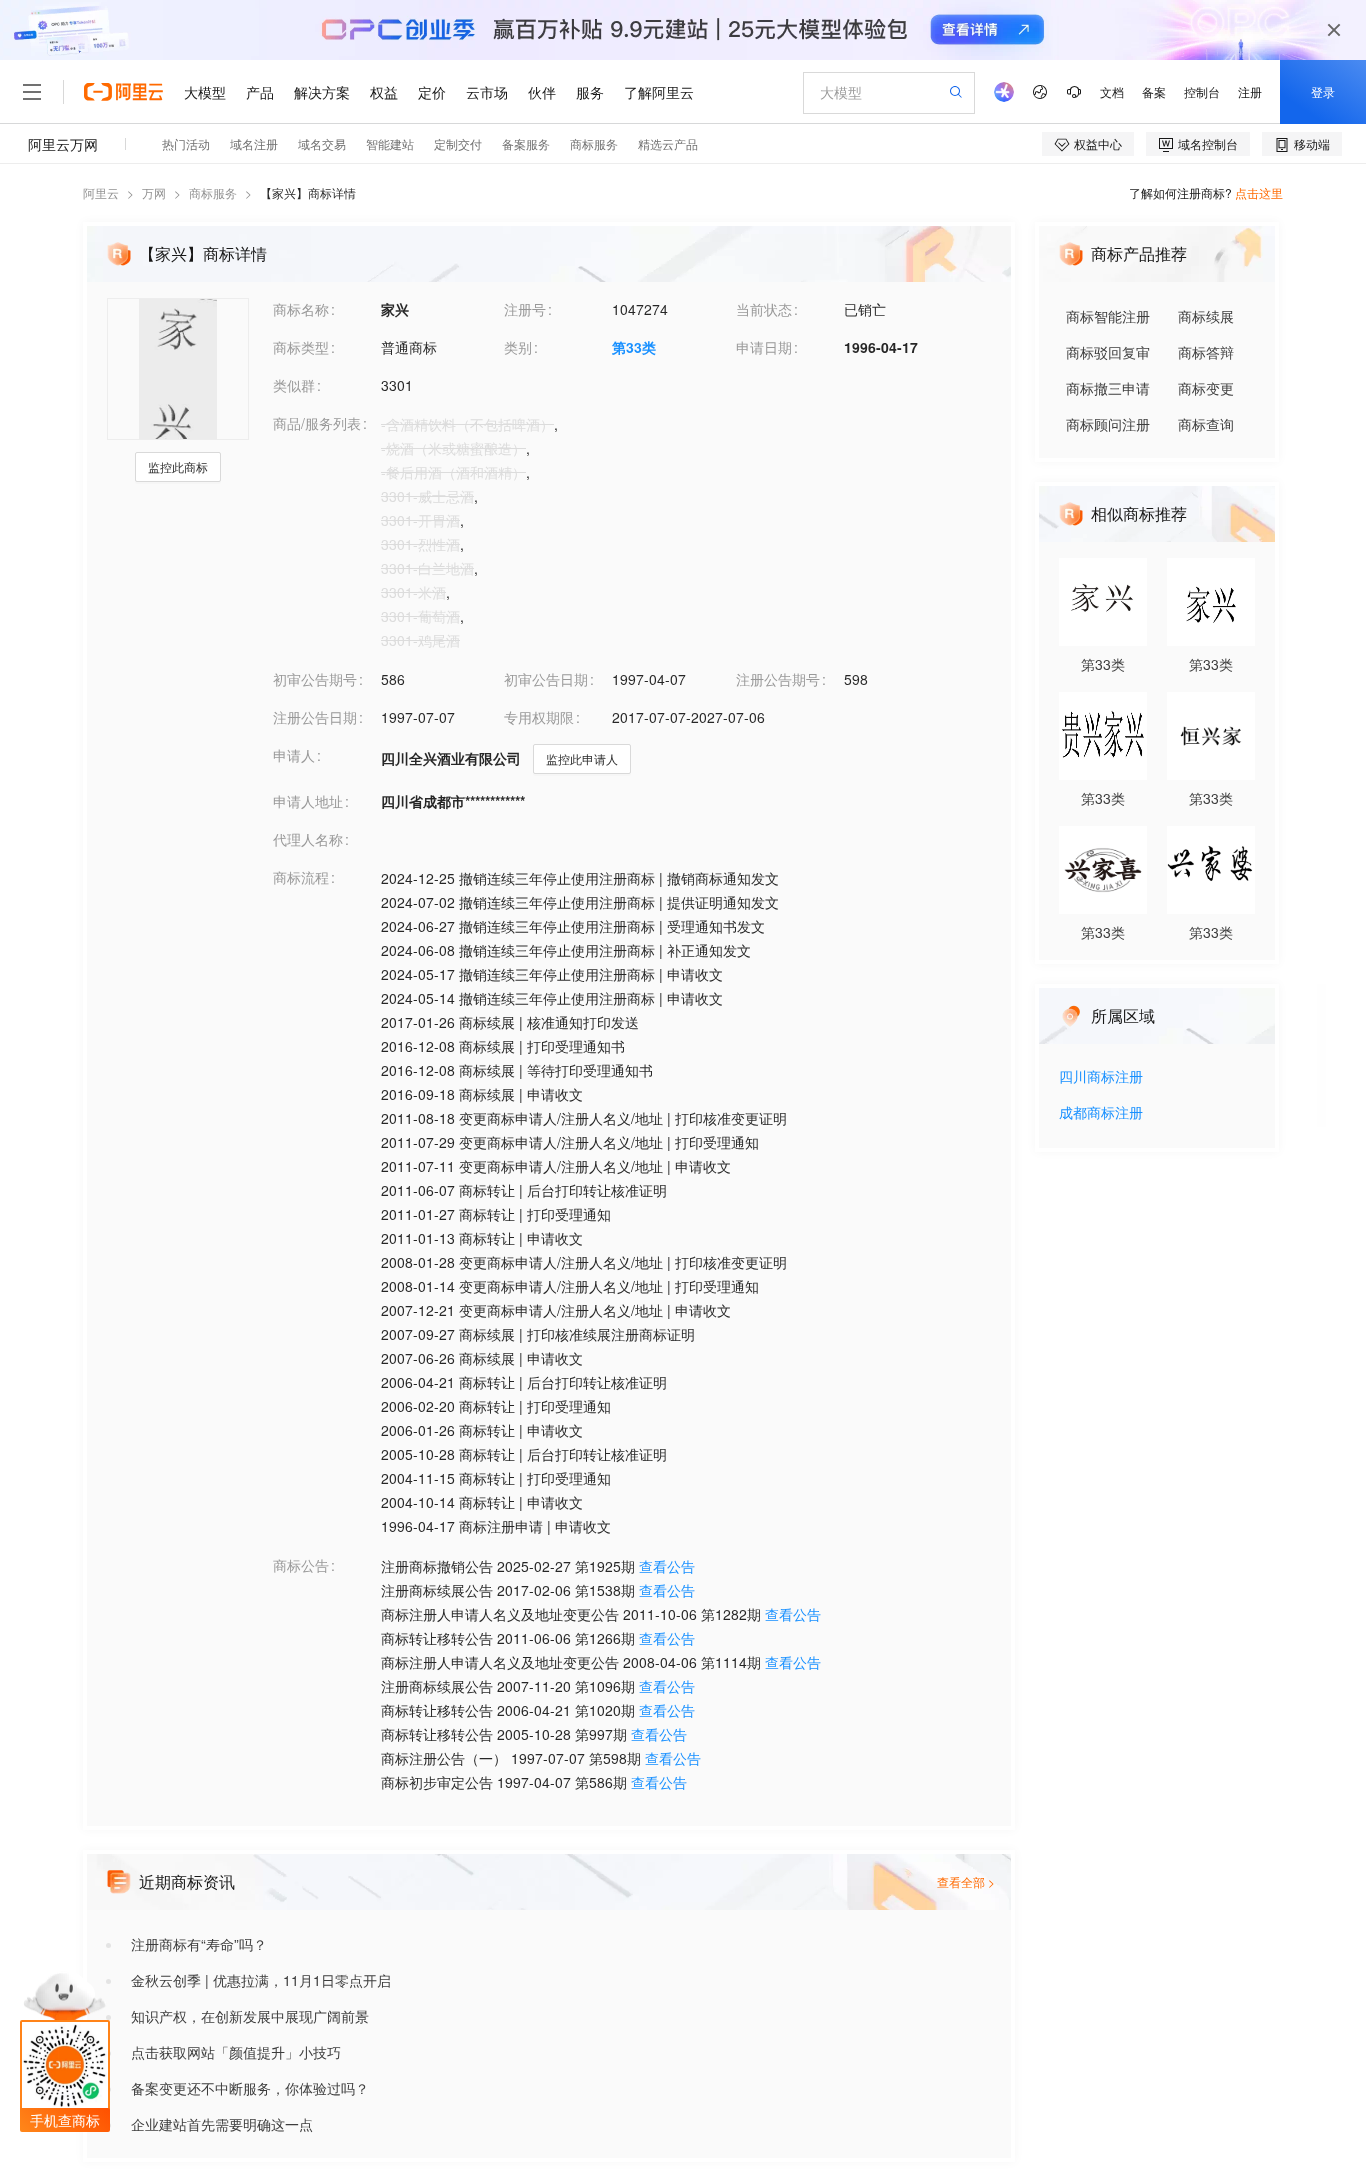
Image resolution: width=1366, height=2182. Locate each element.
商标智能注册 (1108, 316)
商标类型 (301, 347)
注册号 (525, 309)
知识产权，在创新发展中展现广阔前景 (250, 2016)
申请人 (294, 755)
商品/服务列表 (317, 423)
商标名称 (301, 309)
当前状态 (764, 309)
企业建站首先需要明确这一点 (222, 2124)
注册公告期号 (778, 679)
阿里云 (101, 192)
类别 (518, 347)
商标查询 (1206, 424)
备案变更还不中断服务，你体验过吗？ (250, 2088)
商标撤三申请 (1108, 388)
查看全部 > (966, 1881)
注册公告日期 (315, 717)
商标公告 (301, 1565)
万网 (154, 192)
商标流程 (301, 877)
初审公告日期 (546, 679)
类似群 (294, 385)
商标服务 (213, 192)
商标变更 (1206, 388)
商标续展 (1206, 316)
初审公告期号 (315, 679)
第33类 (634, 347)
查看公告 (667, 1566)
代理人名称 (308, 839)
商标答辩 (1206, 352)
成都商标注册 (1101, 1113)
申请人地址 (308, 801)
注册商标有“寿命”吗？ (199, 1944)
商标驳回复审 (1108, 352)
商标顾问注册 (1108, 424)
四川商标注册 (1101, 1077)
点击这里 (1259, 192)
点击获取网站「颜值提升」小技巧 (236, 2052)
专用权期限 (539, 717)
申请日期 (764, 347)
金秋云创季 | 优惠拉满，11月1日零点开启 (261, 1980)
